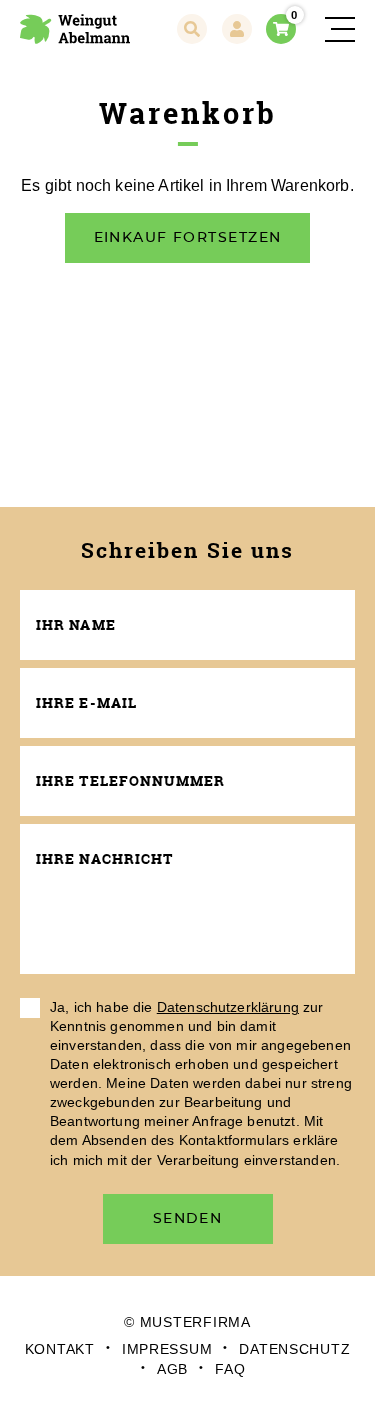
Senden (188, 1218)
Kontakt (60, 1349)
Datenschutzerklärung (228, 1007)
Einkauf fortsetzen (188, 237)
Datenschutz (294, 1349)
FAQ (230, 1369)
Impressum (167, 1349)
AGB (172, 1369)
